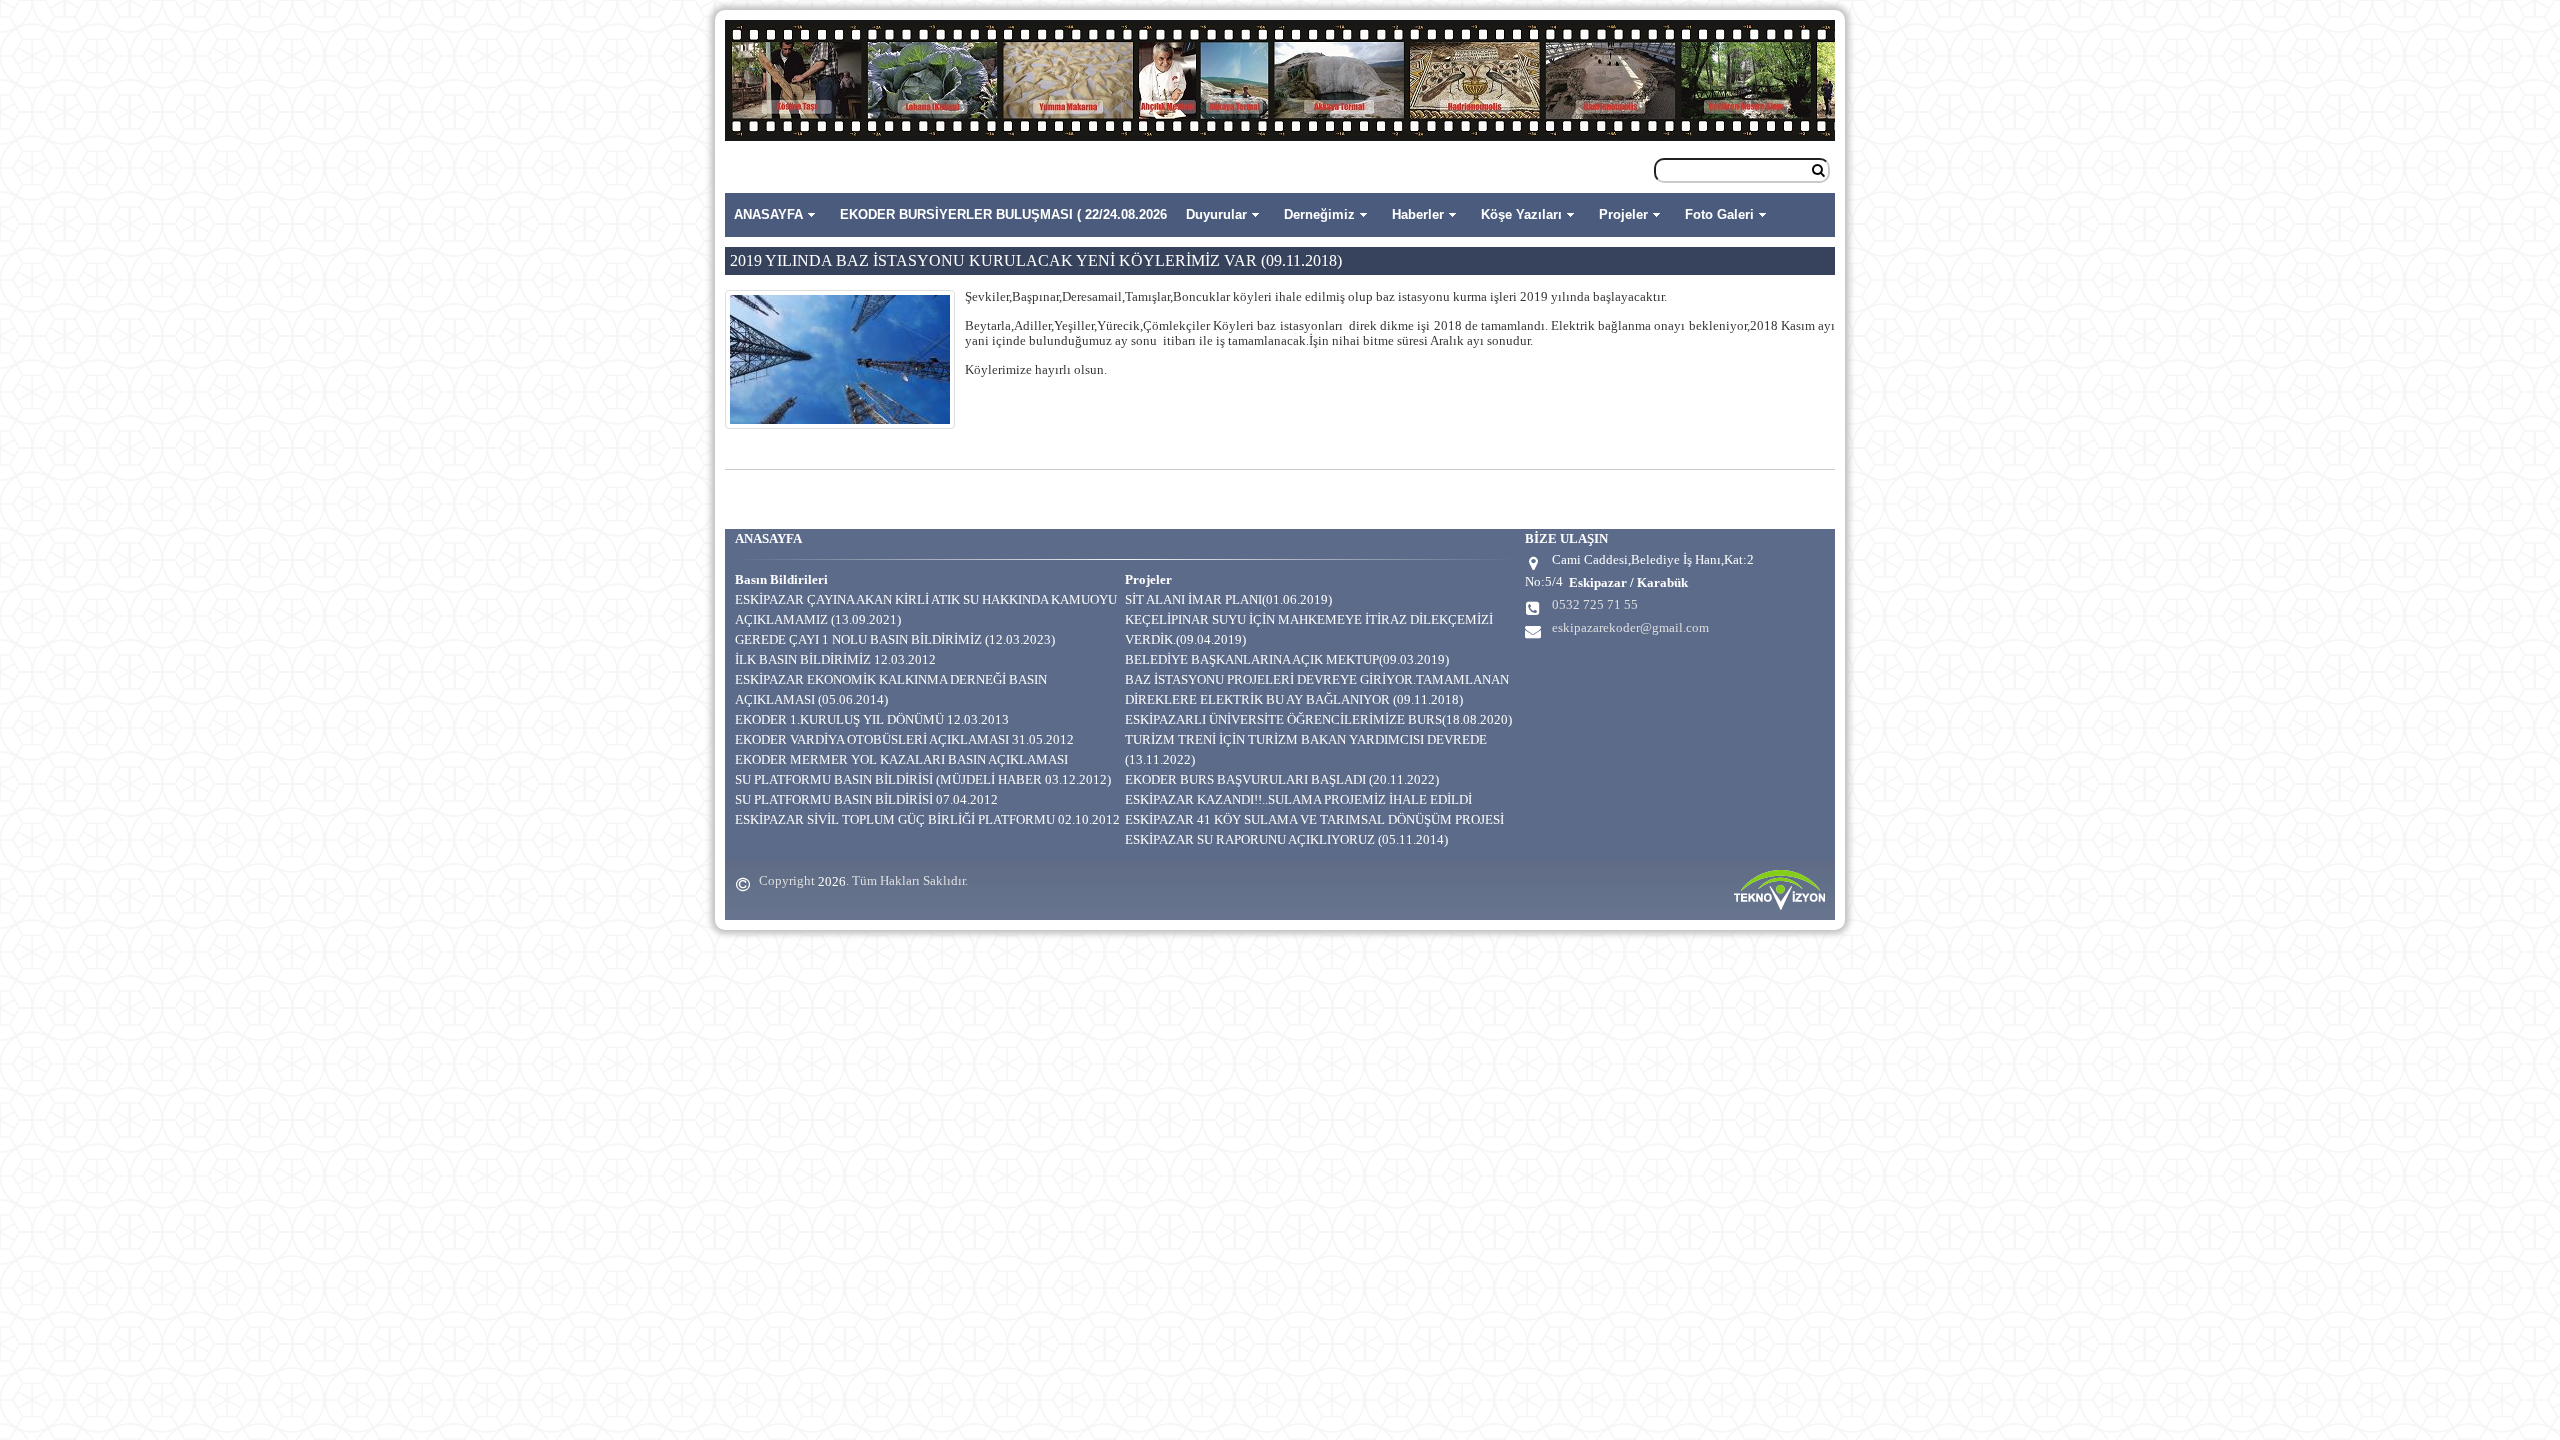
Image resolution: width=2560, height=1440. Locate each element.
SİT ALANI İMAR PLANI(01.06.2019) (1228, 599)
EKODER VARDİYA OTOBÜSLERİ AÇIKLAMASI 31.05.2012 (904, 739)
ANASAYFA (768, 214)
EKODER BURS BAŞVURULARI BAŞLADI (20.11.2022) (1282, 779)
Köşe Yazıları (1521, 214)
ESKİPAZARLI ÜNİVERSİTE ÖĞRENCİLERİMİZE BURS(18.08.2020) (1318, 719)
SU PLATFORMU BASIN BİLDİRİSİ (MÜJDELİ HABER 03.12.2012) (923, 779)
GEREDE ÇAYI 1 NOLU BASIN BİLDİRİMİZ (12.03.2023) (895, 639)
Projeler (1623, 214)
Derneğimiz (1319, 214)
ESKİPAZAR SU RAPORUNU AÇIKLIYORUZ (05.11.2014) (1286, 839)
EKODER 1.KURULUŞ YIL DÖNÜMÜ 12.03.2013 (872, 719)
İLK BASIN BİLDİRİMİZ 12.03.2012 (835, 659)
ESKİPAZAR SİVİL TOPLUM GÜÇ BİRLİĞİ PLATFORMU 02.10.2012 (927, 819)
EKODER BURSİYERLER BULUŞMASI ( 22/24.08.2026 (1003, 214)
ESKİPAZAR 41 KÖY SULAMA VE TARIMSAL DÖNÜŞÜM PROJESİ (1314, 819)
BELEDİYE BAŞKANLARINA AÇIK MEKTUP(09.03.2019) (1287, 659)
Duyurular (1216, 214)
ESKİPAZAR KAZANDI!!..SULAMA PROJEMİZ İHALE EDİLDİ (1298, 799)
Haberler (1418, 214)
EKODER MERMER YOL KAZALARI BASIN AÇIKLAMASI (901, 759)
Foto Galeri (1719, 214)
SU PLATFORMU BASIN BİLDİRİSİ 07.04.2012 (866, 799)
